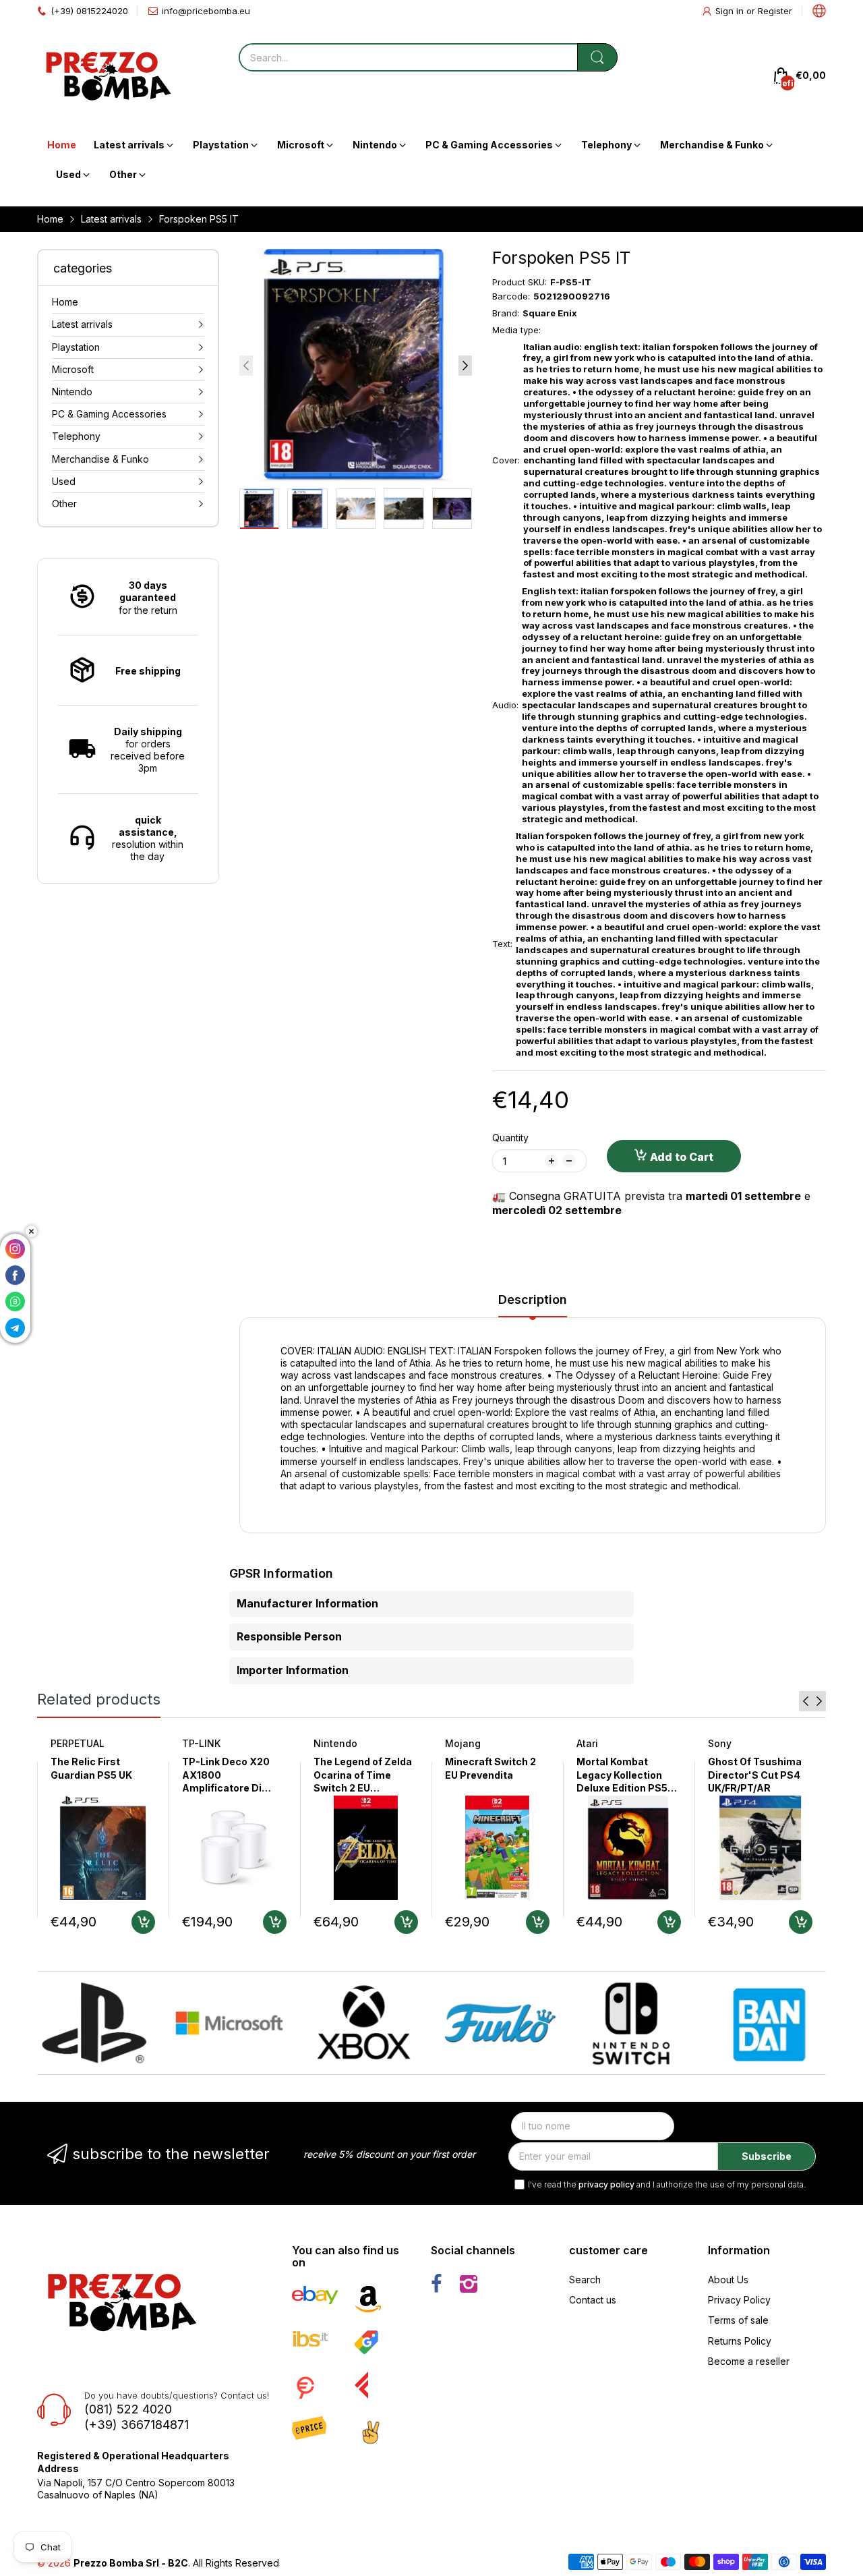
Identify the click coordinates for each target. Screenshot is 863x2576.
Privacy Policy (739, 2300)
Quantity (510, 1138)
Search (585, 2280)
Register (775, 11)
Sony (720, 1743)
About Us (728, 2280)
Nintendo (335, 1743)
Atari (587, 1743)
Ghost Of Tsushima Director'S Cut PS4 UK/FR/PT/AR (755, 1775)
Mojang (463, 1743)
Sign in (731, 11)
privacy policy (606, 2184)
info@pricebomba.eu (206, 11)
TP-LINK (201, 1743)
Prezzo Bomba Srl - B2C (131, 2563)
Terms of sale (738, 2320)
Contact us (593, 2300)
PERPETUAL (78, 1743)
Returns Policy (740, 2341)
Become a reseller (749, 2361)
